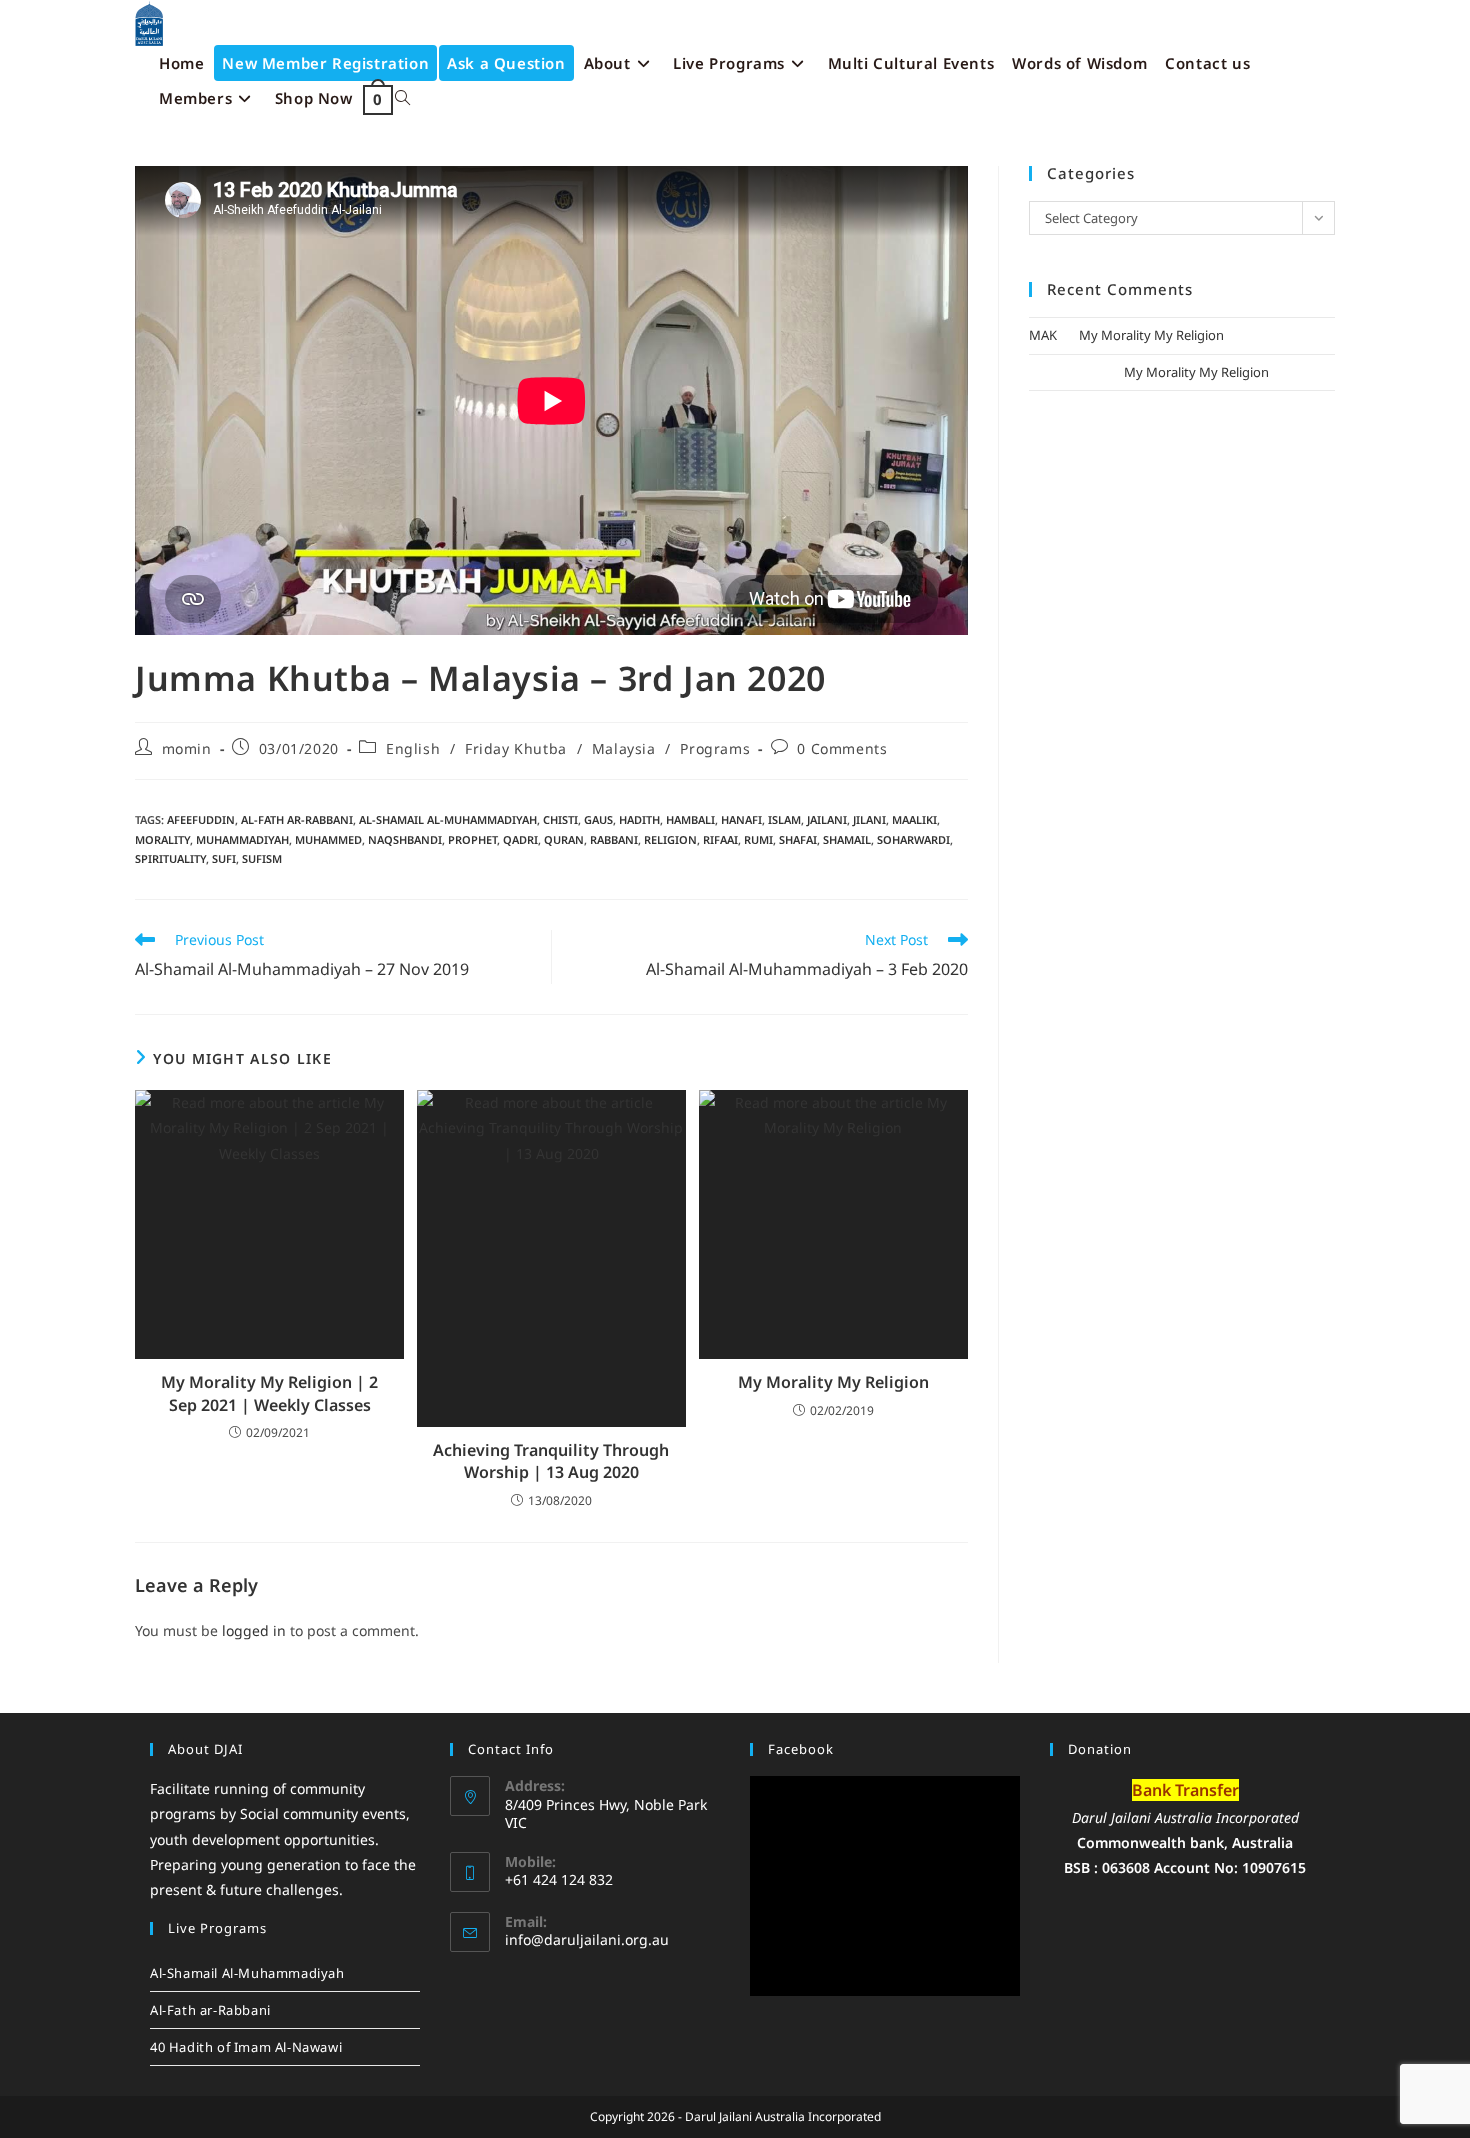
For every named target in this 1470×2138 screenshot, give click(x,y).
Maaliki (914, 819)
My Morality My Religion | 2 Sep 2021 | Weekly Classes (269, 1393)
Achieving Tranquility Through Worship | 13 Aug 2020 (551, 1461)
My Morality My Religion (833, 1382)
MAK (1043, 335)
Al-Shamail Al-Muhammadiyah (448, 819)
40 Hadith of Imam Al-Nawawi (246, 2047)
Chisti (560, 819)
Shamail (847, 839)
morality (162, 839)
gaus (598, 819)
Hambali (690, 819)
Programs (715, 748)
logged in (254, 1630)
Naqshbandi (405, 839)
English (413, 748)
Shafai (798, 839)
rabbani (614, 839)
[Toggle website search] (402, 98)
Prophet (472, 839)
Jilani (869, 819)
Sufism (262, 858)
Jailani (827, 819)
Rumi (758, 839)
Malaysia (624, 748)
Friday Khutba (516, 748)
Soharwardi (913, 839)
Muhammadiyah (242, 839)
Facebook (801, 1749)
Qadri (520, 839)
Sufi (224, 858)
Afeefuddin (201, 819)
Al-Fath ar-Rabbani (297, 819)
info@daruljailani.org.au (587, 1939)
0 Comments (842, 748)
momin (187, 748)
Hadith (639, 819)
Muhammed (328, 839)
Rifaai (720, 839)
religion (670, 839)
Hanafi (741, 819)
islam (784, 819)
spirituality (170, 858)
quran (564, 839)
